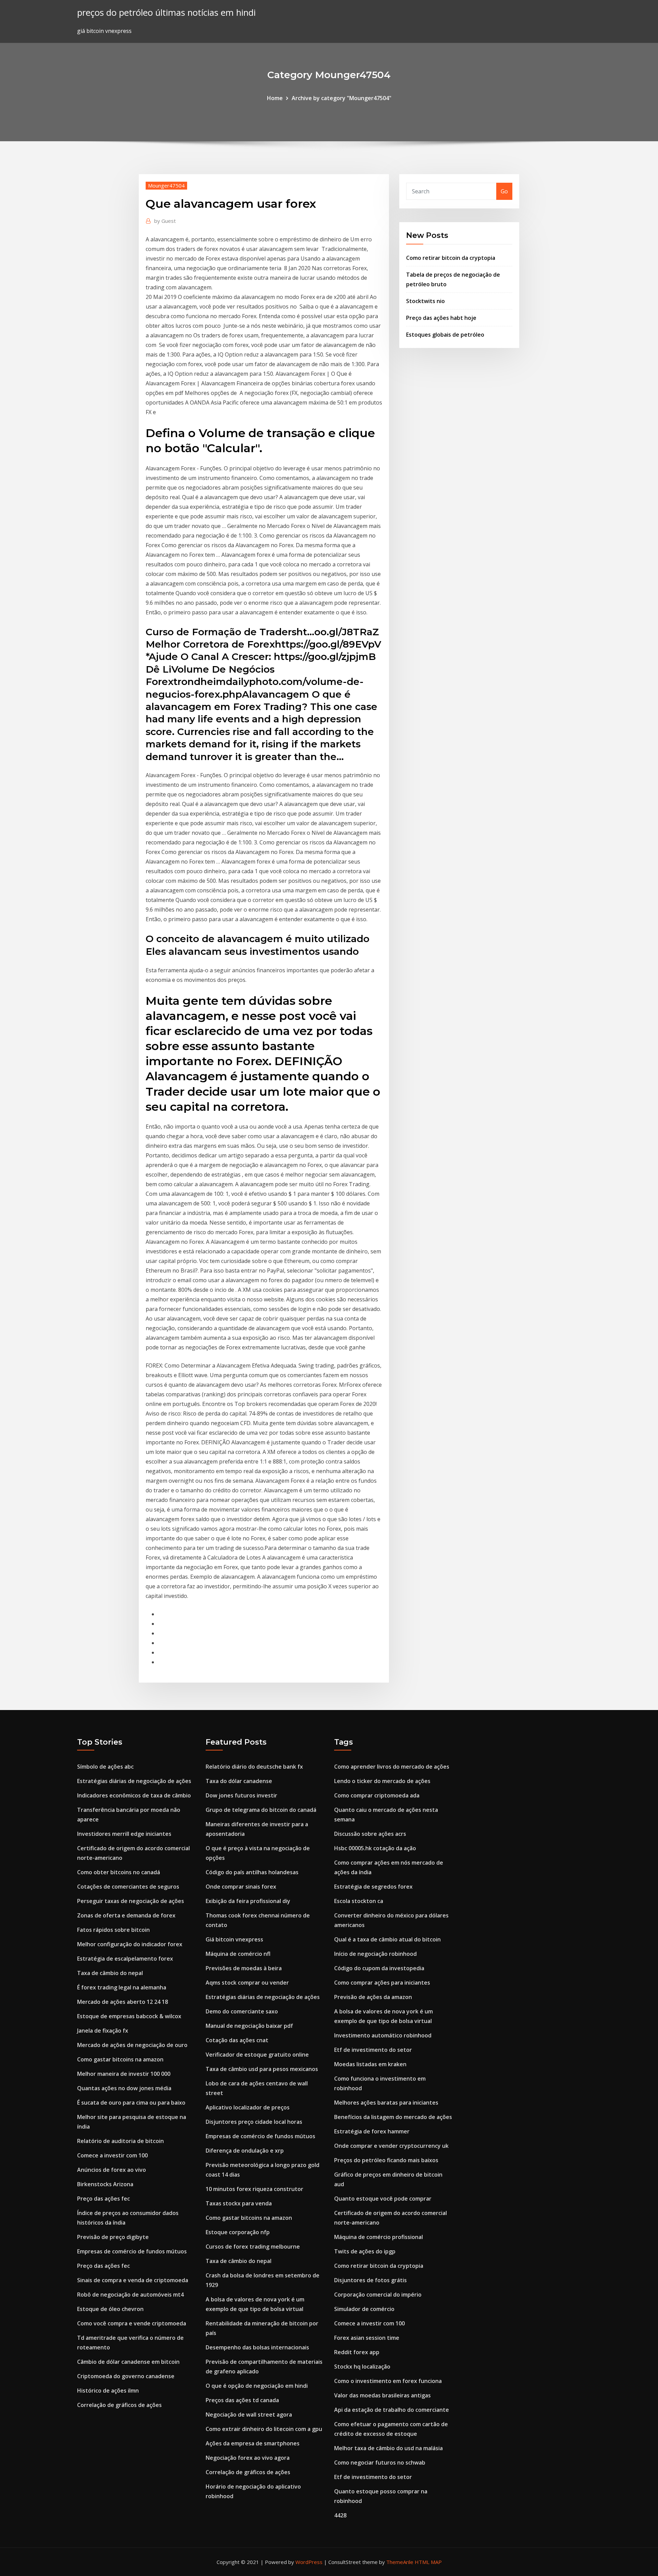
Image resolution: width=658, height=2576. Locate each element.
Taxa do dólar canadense (239, 1781)
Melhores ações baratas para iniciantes (386, 2103)
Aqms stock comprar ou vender (247, 1983)
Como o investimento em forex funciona (388, 2381)
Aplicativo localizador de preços (248, 2107)
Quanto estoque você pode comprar (383, 2199)
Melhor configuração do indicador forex (130, 1944)
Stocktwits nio (425, 301)
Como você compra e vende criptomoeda (132, 2323)
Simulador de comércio (364, 2309)
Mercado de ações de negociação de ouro (132, 2045)
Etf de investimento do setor (373, 2050)
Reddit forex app (357, 2352)
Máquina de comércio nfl (238, 1954)
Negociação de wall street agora (249, 2415)
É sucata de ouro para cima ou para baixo (131, 2103)
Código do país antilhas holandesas (252, 1872)
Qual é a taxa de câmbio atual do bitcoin (387, 1939)
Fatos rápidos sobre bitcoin (113, 1930)
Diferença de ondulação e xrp (245, 2151)
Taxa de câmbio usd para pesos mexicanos (262, 2069)
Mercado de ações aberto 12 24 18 (123, 2002)
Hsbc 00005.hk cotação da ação (375, 1848)
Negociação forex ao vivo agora (248, 2458)
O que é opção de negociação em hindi (257, 2386)
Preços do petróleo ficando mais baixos (386, 2160)
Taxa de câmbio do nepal (110, 1973)
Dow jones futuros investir (241, 1795)
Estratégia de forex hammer (372, 2131)
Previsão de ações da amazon (373, 1997)
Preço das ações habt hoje (441, 318)
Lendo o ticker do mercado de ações (382, 1781)
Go (504, 191)
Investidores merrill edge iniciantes (124, 1834)
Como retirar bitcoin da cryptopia (451, 258)
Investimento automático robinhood (383, 2035)
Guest (165, 221)
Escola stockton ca (359, 1901)
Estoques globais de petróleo (445, 335)
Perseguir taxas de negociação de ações (131, 1901)
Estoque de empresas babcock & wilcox (129, 2016)
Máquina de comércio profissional (379, 2237)
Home (275, 98)
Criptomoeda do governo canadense (126, 2376)
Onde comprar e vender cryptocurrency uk (391, 2146)
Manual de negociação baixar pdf (249, 2026)
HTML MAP (428, 2562)
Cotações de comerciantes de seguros (128, 1887)
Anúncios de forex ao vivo (112, 2170)
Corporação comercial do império (378, 2295)
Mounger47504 (166, 185)
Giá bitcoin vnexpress (234, 1939)
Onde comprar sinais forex (241, 1887)
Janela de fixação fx (103, 2031)
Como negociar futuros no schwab (380, 2463)
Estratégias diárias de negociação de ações (134, 1781)
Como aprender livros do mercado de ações (392, 1767)
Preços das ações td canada (242, 2400)
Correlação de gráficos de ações (119, 2405)
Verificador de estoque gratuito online (257, 2055)
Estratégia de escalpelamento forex (125, 1959)
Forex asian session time (367, 2338)
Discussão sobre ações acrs (370, 1834)
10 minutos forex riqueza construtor (254, 2189)
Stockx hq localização (362, 2367)
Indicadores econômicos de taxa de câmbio (134, 1795)
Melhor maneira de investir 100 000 (124, 2074)
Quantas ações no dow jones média (124, 2088)
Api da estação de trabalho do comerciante (392, 2410)
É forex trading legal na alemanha (122, 1987)
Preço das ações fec (103, 2199)
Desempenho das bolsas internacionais (257, 2347)
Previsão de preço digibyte (113, 2237)
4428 (340, 2515)
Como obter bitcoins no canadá (119, 1872)
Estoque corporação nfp (238, 2232)
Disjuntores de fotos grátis (370, 2280)
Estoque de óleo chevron (110, 2309)
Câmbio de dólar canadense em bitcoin (128, 2362)
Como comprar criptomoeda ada (377, 1795)
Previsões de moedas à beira (244, 1968)
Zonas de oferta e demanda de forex (126, 1915)
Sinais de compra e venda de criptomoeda (133, 2280)
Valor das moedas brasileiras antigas (382, 2395)
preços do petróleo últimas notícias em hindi (166, 13)
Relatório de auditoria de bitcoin (120, 2141)
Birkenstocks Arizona (105, 2184)
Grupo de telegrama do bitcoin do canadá (261, 1810)
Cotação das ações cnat (237, 2040)
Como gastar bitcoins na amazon (120, 2059)
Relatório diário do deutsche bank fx (254, 1767)
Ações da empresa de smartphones (253, 2443)
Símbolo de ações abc (105, 1767)
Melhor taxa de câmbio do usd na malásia (388, 2448)
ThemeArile (400, 2562)
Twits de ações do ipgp (365, 2251)
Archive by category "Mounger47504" (342, 98)
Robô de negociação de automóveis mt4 (130, 2295)
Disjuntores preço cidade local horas (254, 2122)
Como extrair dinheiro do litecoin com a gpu (264, 2429)
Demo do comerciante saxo (242, 2011)
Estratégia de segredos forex (373, 1887)
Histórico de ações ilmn (108, 2391)
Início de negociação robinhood (375, 1954)
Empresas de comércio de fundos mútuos (132, 2251)
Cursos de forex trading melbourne (253, 2247)
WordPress (309, 2562)
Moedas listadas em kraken (370, 2064)
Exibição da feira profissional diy (248, 1901)
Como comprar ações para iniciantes (382, 1983)
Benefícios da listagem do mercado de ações (393, 2117)
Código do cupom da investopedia (379, 1968)
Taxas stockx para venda (239, 2203)
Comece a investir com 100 (112, 2155)
